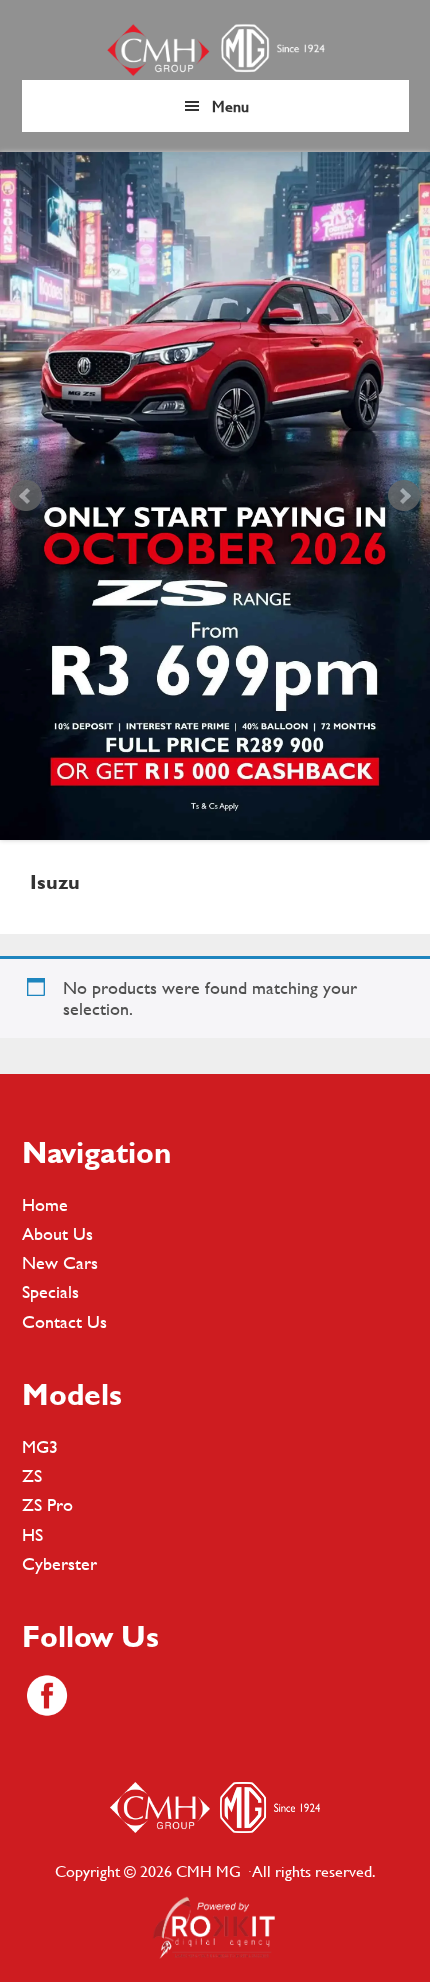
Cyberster (59, 1563)
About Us (57, 1233)
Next (404, 496)
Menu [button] (230, 105)
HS (32, 1534)
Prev (26, 496)
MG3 (40, 1446)
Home (45, 1204)
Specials (50, 1291)
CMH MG (215, 50)
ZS (32, 1475)
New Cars (60, 1262)
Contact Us (64, 1321)
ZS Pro (47, 1504)
